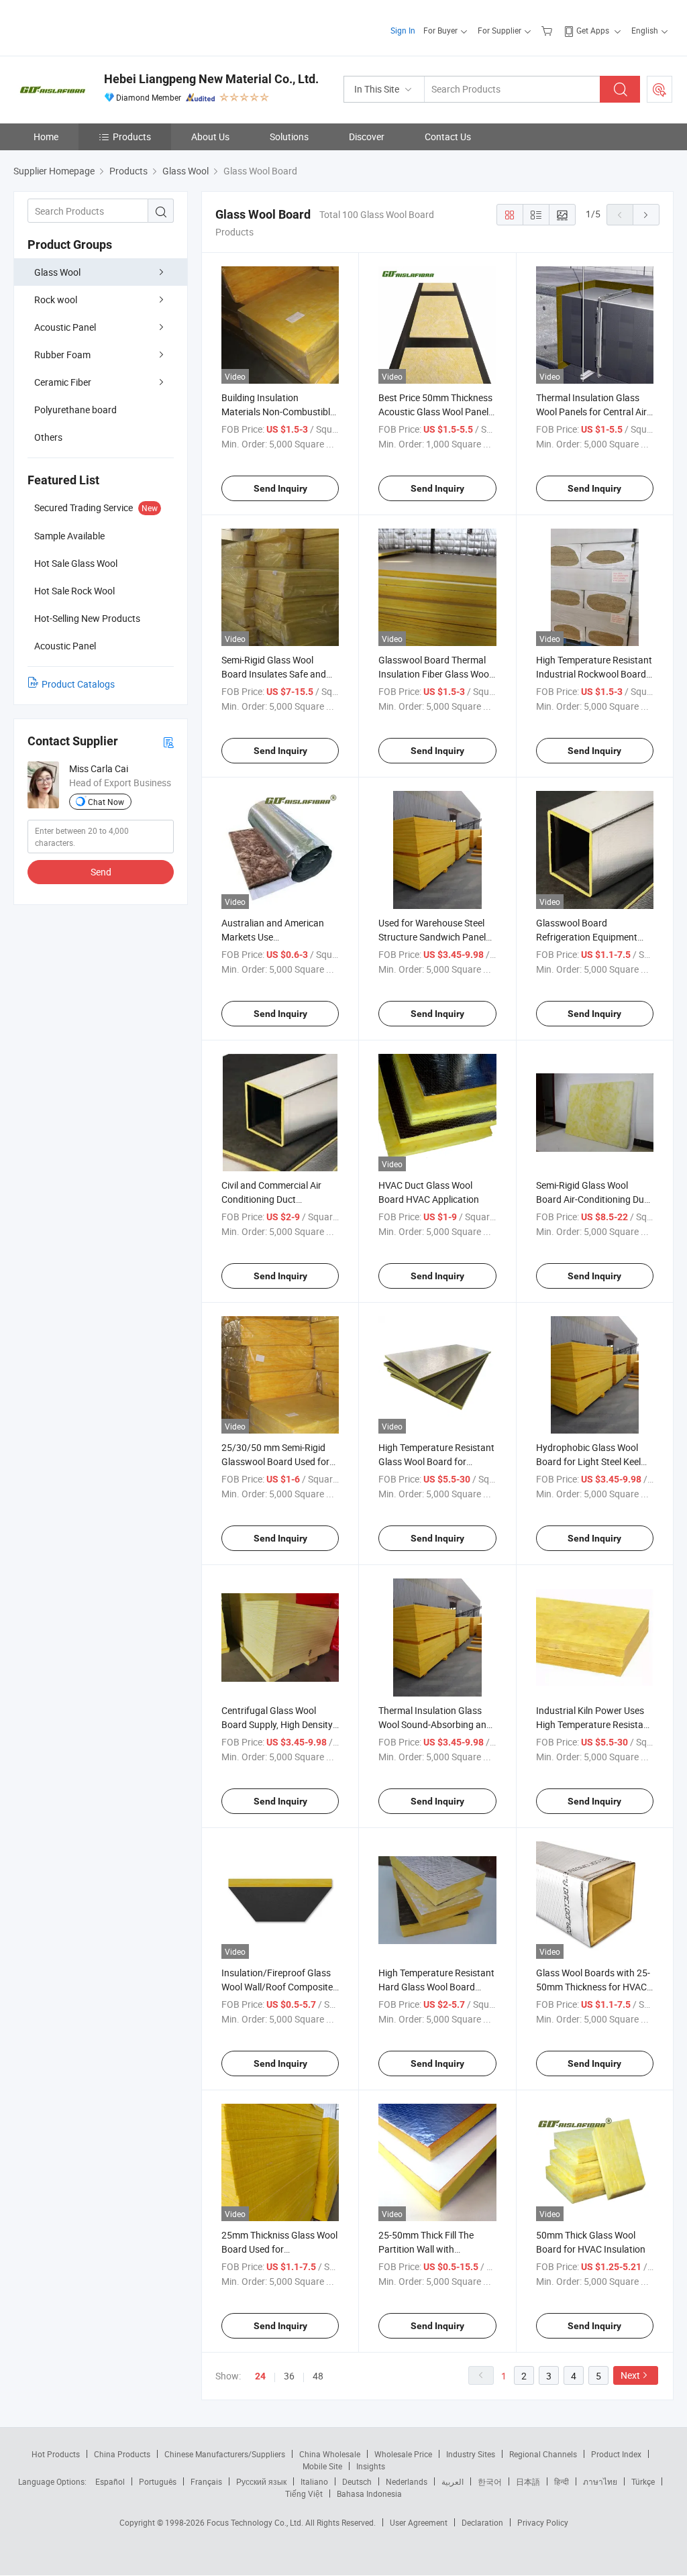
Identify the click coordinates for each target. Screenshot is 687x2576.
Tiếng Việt (304, 2493)
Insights (371, 2466)
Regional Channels (543, 2454)
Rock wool (56, 300)
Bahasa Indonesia (369, 2493)
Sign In (403, 30)
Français (206, 2481)
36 (289, 2376)
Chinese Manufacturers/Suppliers (225, 2454)
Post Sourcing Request (659, 89)
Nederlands (407, 2481)
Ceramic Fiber (63, 382)
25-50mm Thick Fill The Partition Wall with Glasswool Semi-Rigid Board (437, 2249)
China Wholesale (330, 2454)
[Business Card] (168, 742)
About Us (210, 137)
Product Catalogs (78, 684)
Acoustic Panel (65, 327)
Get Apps (593, 30)
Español (110, 2481)
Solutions (289, 137)
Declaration (482, 2522)
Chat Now (106, 802)
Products (132, 137)
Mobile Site (322, 2466)
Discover (367, 137)
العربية (453, 2481)
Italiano (314, 2481)
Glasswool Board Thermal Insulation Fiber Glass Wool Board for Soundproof (435, 674)
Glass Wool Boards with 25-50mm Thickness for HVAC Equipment (593, 1987)
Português (158, 2481)
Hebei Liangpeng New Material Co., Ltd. (211, 79)
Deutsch (357, 2481)
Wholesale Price (403, 2454)
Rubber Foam (62, 355)
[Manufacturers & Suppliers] (100, 26)
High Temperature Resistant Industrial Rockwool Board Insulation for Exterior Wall (594, 674)
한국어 (490, 2481)
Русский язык (261, 2481)
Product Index (616, 2454)
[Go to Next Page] (646, 215)
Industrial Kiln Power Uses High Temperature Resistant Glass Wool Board (594, 1724)
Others (48, 437)
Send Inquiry (280, 488)
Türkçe (643, 2481)
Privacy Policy (543, 2522)
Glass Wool (57, 272)
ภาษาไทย (600, 2481)
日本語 (528, 2481)
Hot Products (56, 2454)
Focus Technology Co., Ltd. (256, 2522)
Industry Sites (471, 2454)
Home (46, 137)
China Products (122, 2454)
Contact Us (448, 137)
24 (260, 2376)
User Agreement (419, 2522)
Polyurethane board (75, 410)
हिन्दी (562, 2481)
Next (630, 2375)
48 (318, 2376)
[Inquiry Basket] (548, 30)
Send (101, 872)
